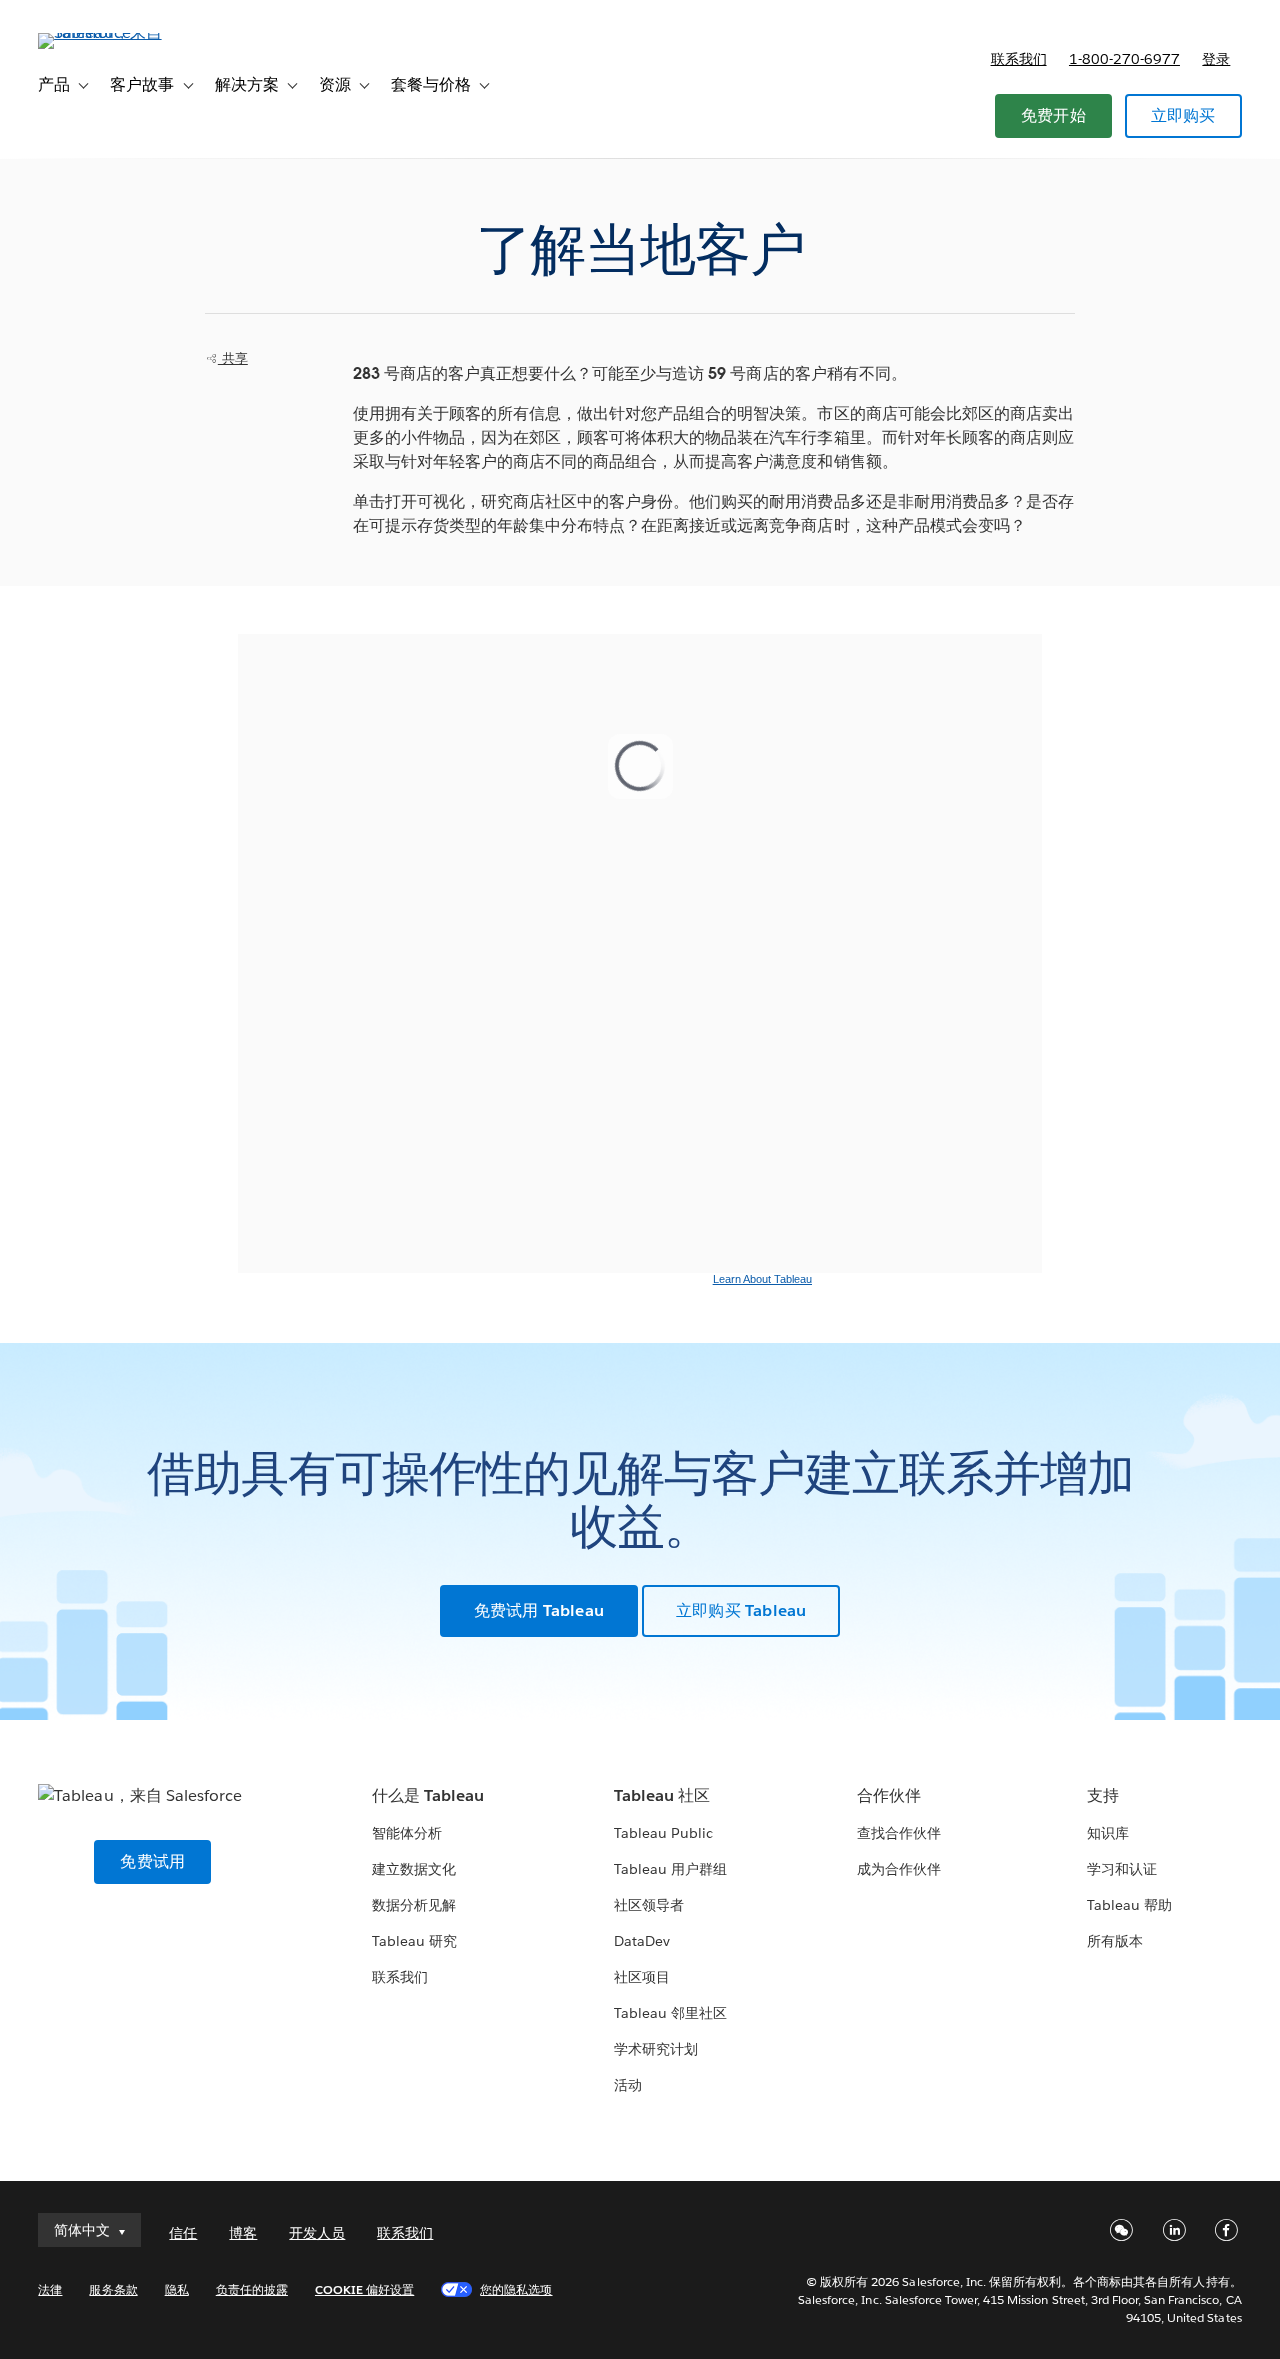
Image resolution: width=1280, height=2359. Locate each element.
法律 (50, 2289)
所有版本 (1115, 1941)
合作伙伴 (889, 1795)
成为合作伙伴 (899, 1869)
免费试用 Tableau (539, 1610)
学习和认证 (1122, 1869)
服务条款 (113, 2289)
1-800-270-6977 (1124, 59)
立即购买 (1183, 115)
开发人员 (317, 2233)
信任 (183, 2233)
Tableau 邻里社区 (670, 2013)
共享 (233, 358)
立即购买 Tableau (741, 1610)
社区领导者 (649, 1905)
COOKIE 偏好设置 (364, 2289)
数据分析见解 (414, 1905)
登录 (1216, 59)
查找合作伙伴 (899, 1833)
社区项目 (642, 1977)
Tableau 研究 (414, 1941)
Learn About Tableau (762, 1279)
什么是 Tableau (428, 1795)
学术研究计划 (656, 2049)
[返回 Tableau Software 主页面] (113, 32)
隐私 (177, 2289)
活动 (628, 2085)
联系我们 (1019, 59)
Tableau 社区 (662, 1795)
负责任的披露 (252, 2289)
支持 (1103, 1795)
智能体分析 (407, 1833)
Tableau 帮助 (1129, 1905)
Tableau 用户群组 (670, 1869)
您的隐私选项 (516, 2289)
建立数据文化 (414, 1869)
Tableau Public (663, 1833)
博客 (243, 2233)
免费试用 (152, 1861)
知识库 (1108, 1833)
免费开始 (1053, 115)
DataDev (642, 1941)
